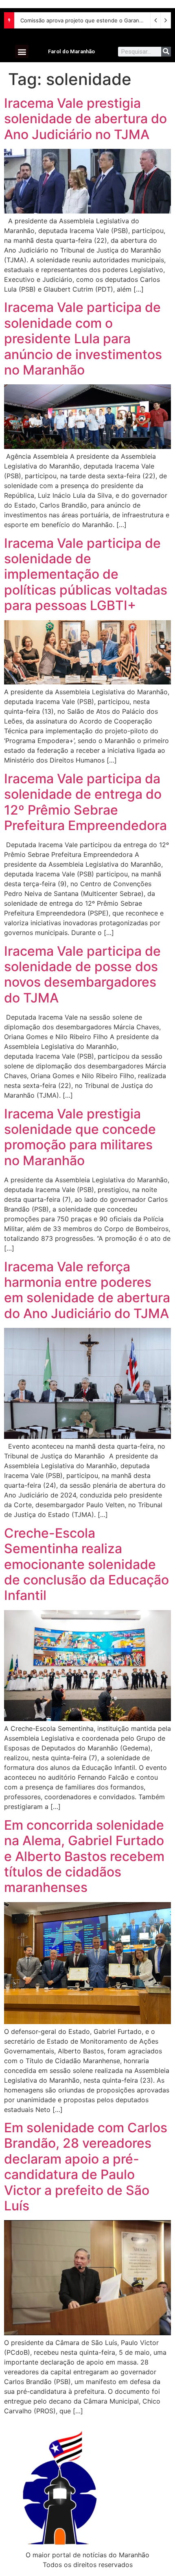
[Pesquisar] (166, 52)
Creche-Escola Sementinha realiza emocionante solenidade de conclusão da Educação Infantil (86, 1564)
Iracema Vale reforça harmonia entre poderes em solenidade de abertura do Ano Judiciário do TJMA (87, 1290)
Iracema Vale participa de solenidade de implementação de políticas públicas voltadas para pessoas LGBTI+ (86, 574)
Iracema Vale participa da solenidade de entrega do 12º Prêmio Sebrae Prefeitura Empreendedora (85, 802)
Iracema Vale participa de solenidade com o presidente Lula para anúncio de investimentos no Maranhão (83, 339)
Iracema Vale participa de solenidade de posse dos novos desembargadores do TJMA (82, 974)
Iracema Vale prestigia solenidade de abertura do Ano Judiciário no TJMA (85, 119)
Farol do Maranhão (71, 51)
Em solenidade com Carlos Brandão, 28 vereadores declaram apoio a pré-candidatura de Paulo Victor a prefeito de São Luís (86, 2167)
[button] (22, 51)
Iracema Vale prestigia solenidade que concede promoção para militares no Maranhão (80, 1137)
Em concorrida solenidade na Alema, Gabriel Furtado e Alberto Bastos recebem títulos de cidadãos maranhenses (84, 1856)
